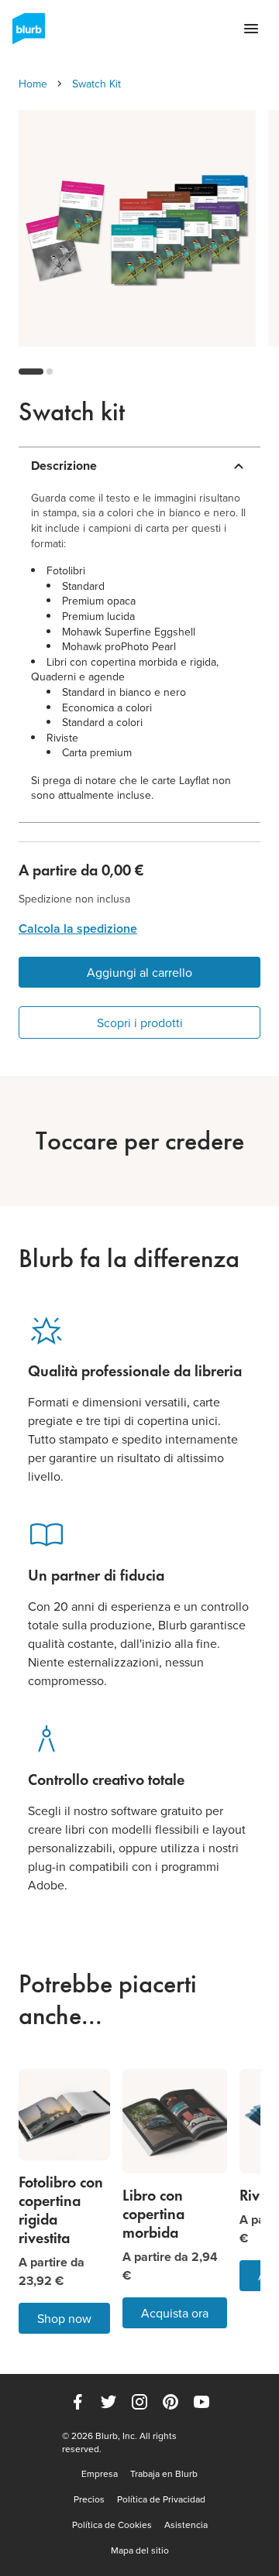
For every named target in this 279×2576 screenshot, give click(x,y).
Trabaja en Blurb (164, 2474)
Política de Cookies (112, 2525)
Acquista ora (175, 2313)
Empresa (100, 2474)
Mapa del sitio (140, 2550)
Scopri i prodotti (140, 1023)
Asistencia (186, 2525)
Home (33, 84)
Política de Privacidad (161, 2499)
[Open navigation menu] (251, 29)
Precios (89, 2499)
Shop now (64, 2318)
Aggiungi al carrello (139, 972)
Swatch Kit (96, 84)
